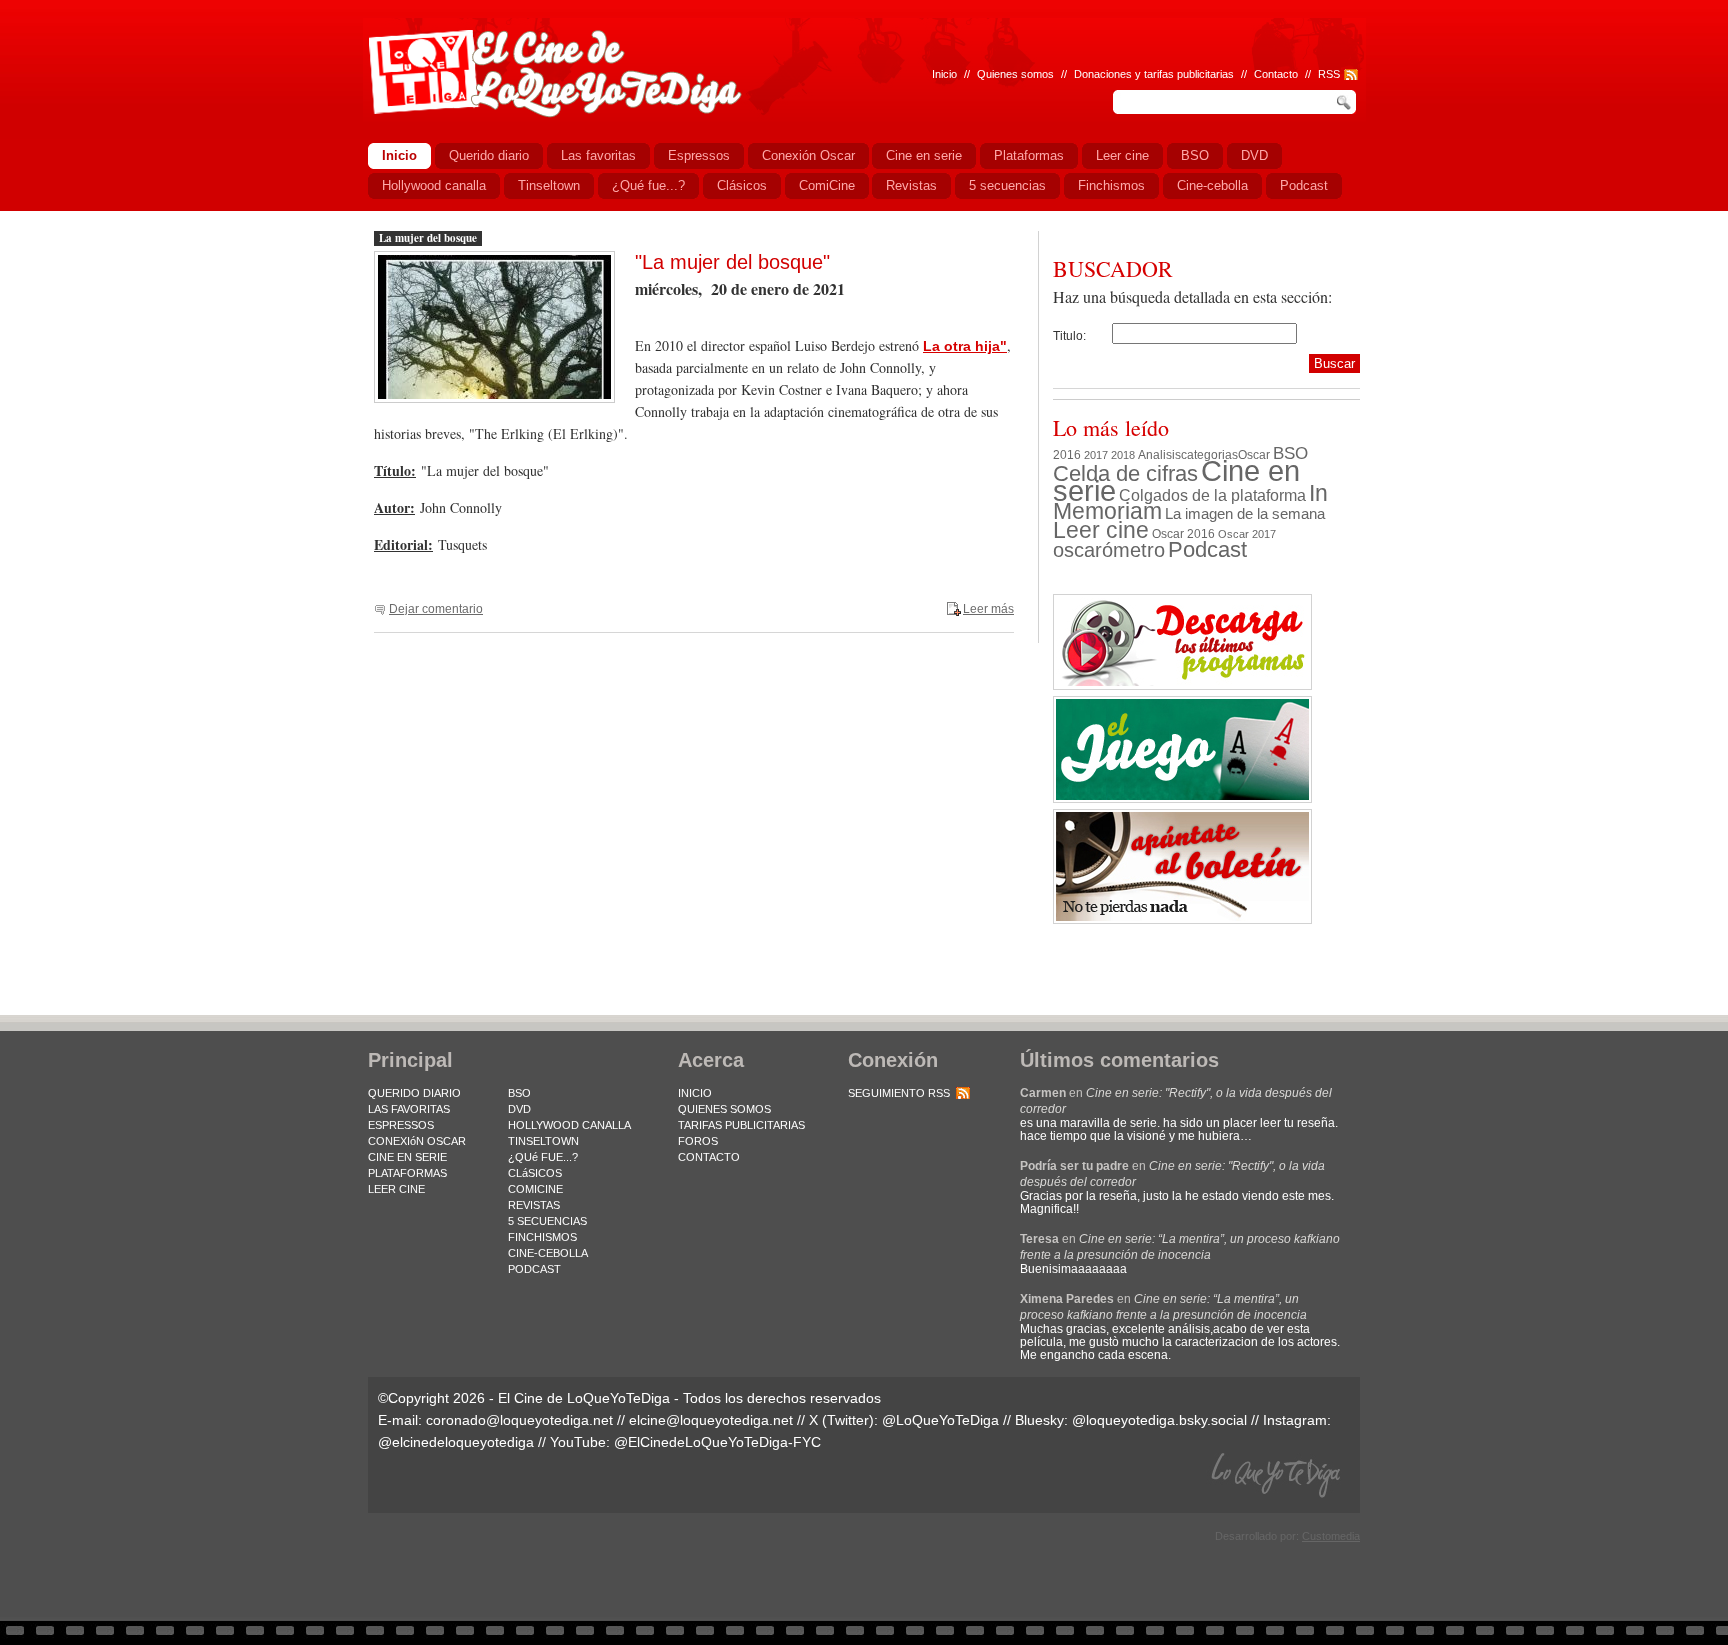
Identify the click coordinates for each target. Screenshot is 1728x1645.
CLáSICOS (535, 1173)
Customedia (1331, 1536)
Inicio (944, 74)
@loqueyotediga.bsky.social (1159, 1420)
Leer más (988, 609)
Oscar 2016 (1183, 533)
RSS (1329, 74)
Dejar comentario (436, 609)
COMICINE (535, 1189)
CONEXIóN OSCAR (417, 1141)
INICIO (695, 1093)
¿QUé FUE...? (543, 1157)
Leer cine (1101, 530)
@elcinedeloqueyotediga (456, 1442)
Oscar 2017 (1247, 534)
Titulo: (1069, 336)
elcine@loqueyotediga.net (711, 1420)
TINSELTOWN (543, 1141)
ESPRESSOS (401, 1125)
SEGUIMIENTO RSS (899, 1093)
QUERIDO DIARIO (414, 1093)
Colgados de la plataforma (1212, 495)
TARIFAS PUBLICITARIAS (741, 1125)
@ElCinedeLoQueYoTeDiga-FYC (717, 1442)
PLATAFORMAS (407, 1173)
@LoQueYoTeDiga (940, 1420)
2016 (1067, 455)
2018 (1123, 455)
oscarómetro (1109, 550)
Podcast (1207, 549)
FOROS (698, 1141)
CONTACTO (709, 1157)
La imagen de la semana (1245, 514)
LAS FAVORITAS (409, 1109)
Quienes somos (1015, 74)
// (1308, 74)
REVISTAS (534, 1205)
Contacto (1276, 74)
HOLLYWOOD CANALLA (569, 1125)
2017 (1096, 455)
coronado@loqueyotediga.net (519, 1420)
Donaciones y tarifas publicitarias (1154, 74)
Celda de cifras (1125, 473)
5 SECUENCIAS (547, 1221)
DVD (519, 1109)
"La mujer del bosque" (732, 262)
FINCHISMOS (542, 1237)
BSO (1290, 453)
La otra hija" (965, 346)
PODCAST (534, 1269)
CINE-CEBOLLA (548, 1253)
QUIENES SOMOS (724, 1109)
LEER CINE (396, 1189)
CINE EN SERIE (407, 1157)
